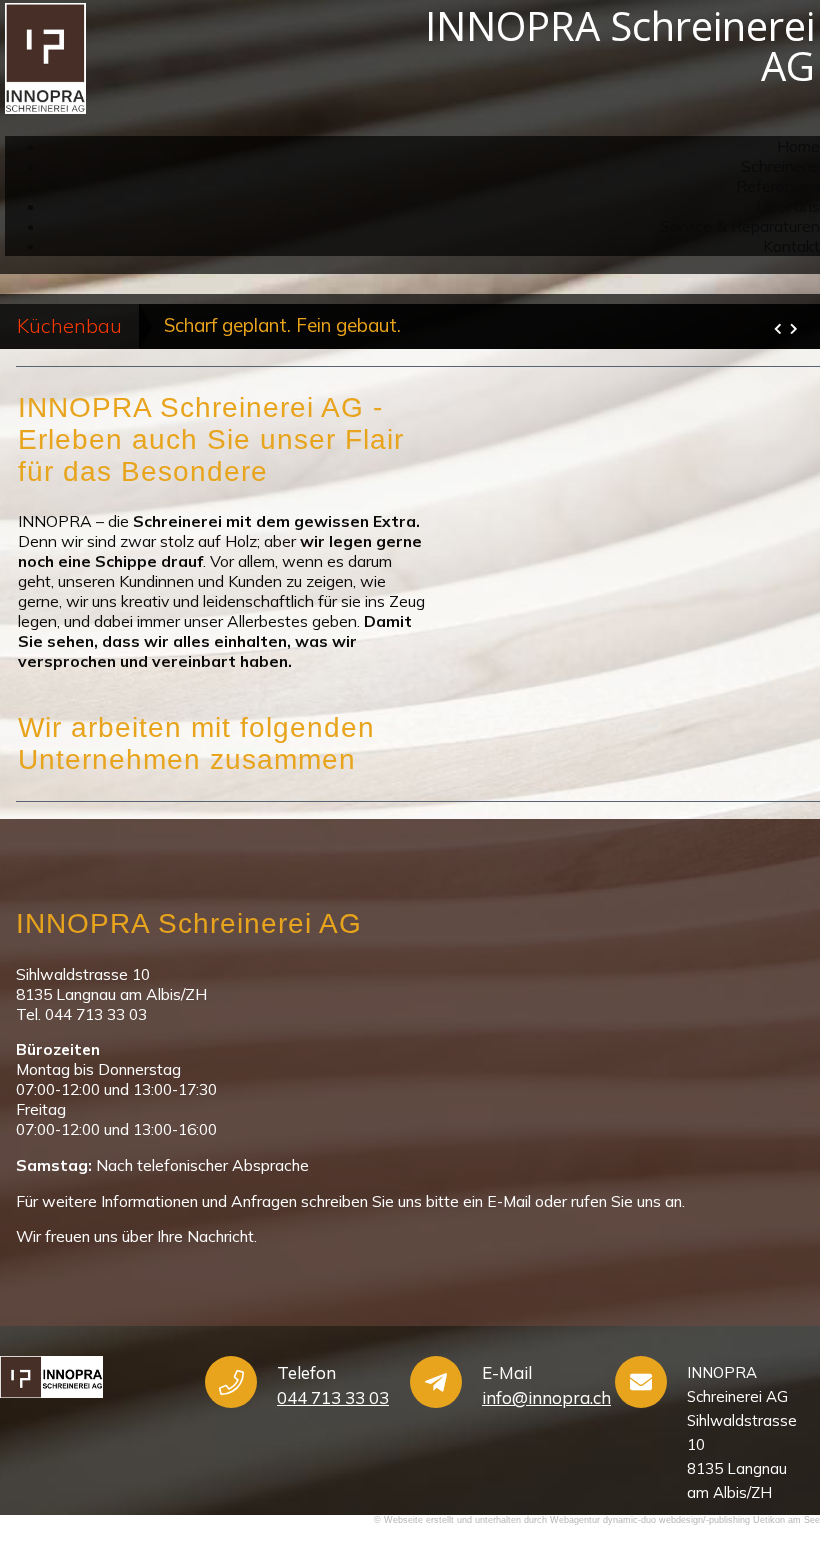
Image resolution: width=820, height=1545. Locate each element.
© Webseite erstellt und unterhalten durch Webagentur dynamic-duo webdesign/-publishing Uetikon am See (597, 1520)
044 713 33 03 (333, 1397)
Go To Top (740, 1425)
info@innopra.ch (546, 1397)
